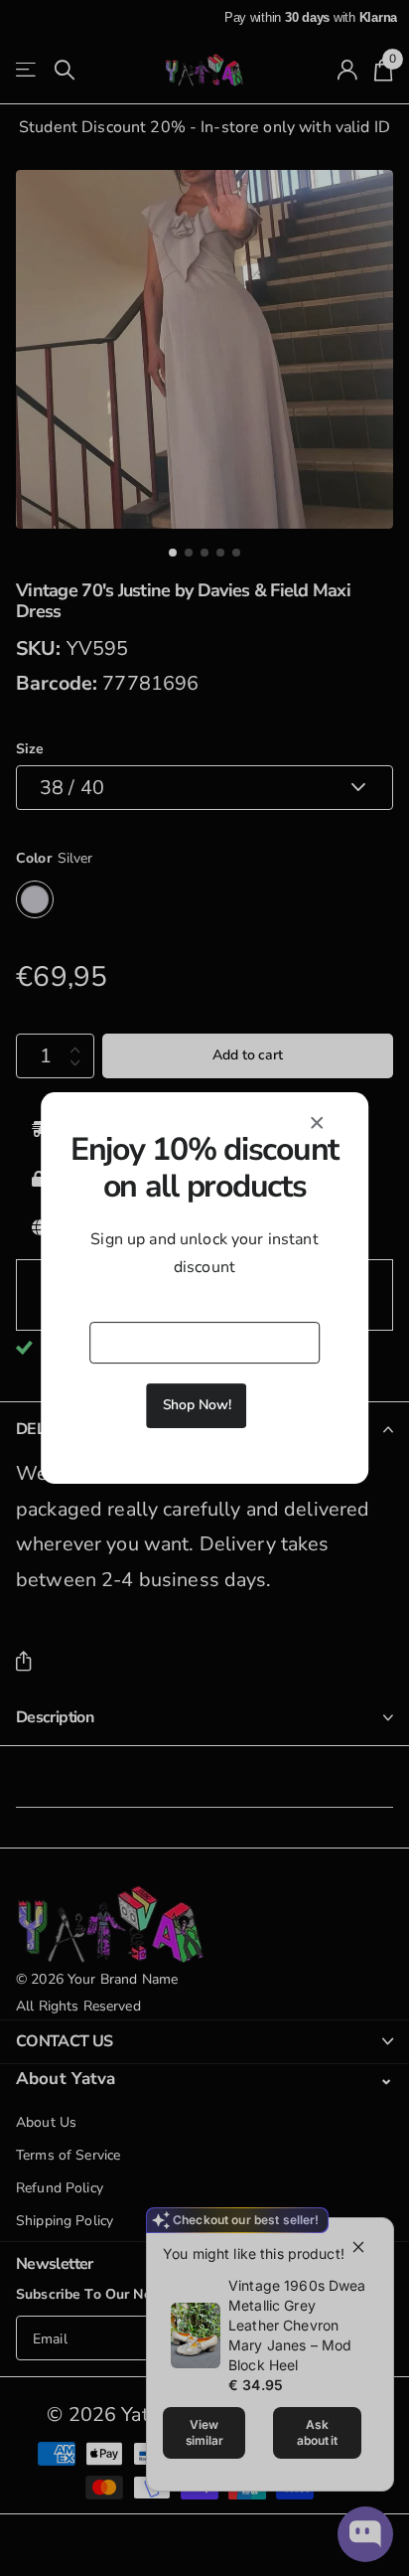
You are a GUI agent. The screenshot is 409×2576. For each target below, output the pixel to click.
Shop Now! (197, 1405)
